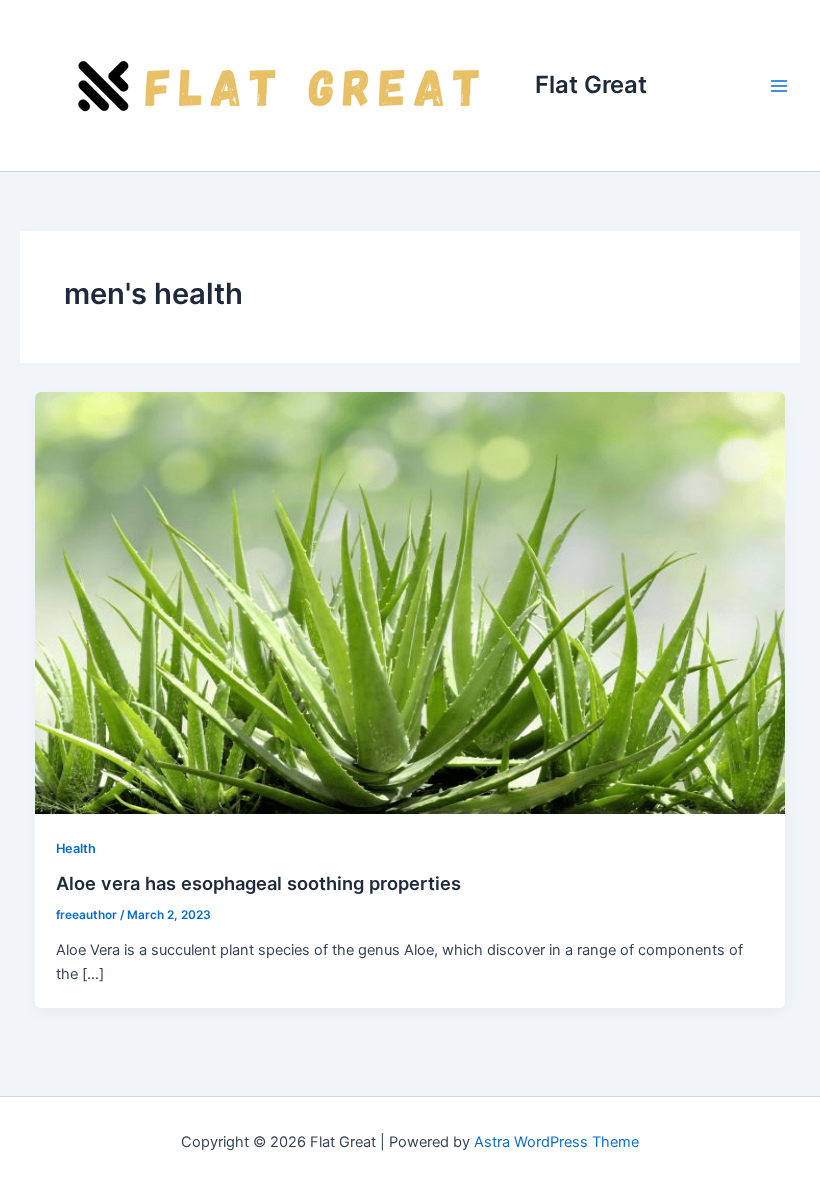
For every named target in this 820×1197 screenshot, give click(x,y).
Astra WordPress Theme (556, 1142)
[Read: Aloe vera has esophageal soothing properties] (410, 602)
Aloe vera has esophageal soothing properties (258, 883)
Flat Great (591, 84)
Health (76, 848)
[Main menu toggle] (779, 86)
